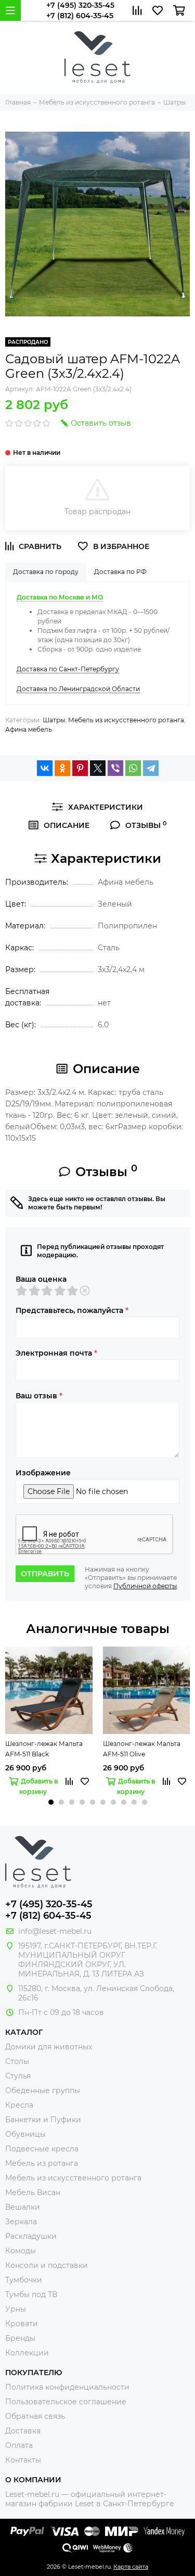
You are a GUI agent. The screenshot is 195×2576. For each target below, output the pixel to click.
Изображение (43, 1473)
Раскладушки (31, 2236)
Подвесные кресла (42, 2149)
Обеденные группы (43, 2090)
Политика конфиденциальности (67, 2387)
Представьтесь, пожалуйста (72, 1310)
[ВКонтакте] (45, 768)
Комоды (21, 2251)
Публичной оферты (145, 1586)
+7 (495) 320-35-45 (80, 5)
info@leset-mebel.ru (55, 1931)
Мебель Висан (33, 2192)
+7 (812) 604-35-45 (80, 16)
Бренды (20, 2338)
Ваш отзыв (39, 1396)
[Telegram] (151, 768)
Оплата (19, 2445)
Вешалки (23, 2207)
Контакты (23, 2460)
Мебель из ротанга (42, 2163)
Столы (17, 2061)
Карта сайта (131, 2567)
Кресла (19, 2105)
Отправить (45, 1574)
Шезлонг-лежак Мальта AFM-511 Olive (142, 1749)
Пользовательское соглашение (66, 2402)
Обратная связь (35, 2416)
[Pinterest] (80, 768)
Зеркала (21, 2222)
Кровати (22, 2324)
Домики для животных (49, 2047)
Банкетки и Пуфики (43, 2120)
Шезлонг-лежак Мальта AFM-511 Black (44, 1749)
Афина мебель (29, 729)
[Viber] (115, 768)
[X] (98, 768)
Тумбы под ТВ (31, 2294)
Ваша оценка (41, 1279)
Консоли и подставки (47, 2265)
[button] (51, 1802)
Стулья (18, 2076)
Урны (16, 2309)
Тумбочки (24, 2280)
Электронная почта (56, 1353)
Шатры (54, 720)
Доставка (23, 2431)
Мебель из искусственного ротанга (126, 720)
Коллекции (27, 2353)
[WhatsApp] (133, 768)
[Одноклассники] (62, 768)
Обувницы (25, 2134)
